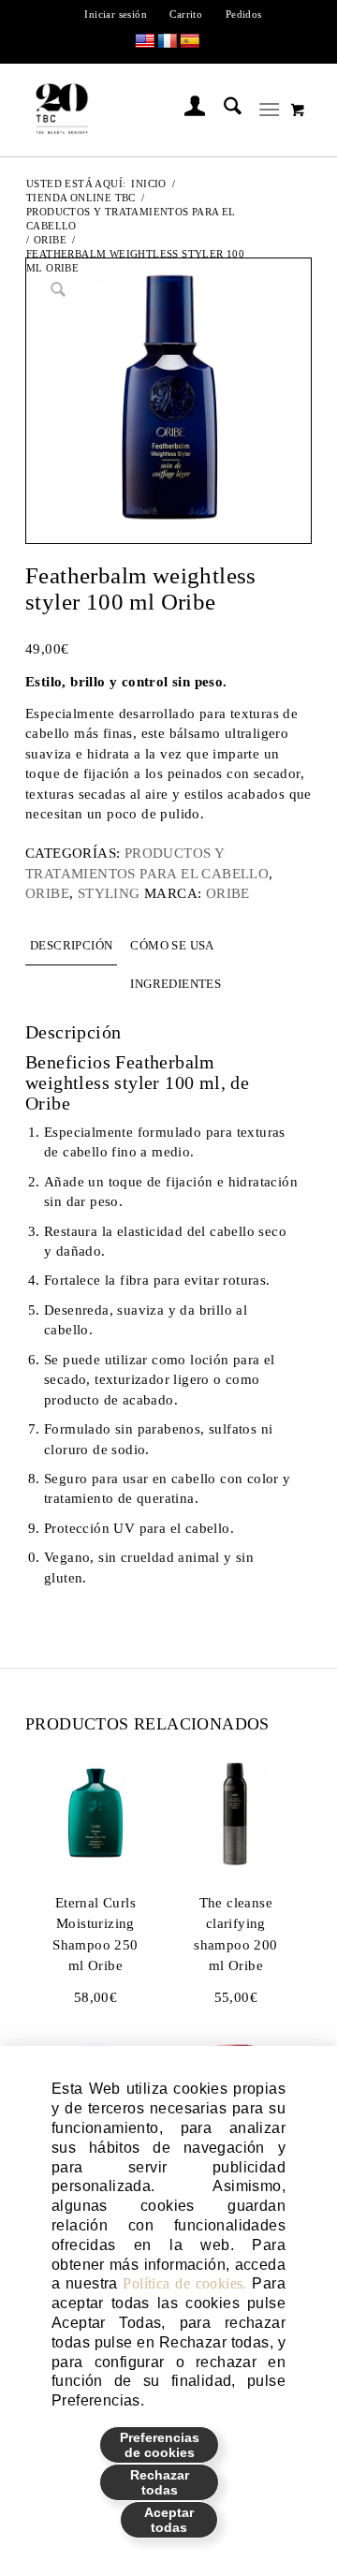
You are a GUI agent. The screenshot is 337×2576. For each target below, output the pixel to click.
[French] (168, 42)
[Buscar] (223, 110)
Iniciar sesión (116, 14)
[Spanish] (190, 42)
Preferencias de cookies (160, 2445)
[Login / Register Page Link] (186, 110)
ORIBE (47, 893)
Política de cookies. (184, 2283)
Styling (109, 893)
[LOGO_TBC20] (142, 110)
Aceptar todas (169, 2520)
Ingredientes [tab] (176, 984)
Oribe (228, 893)
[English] (145, 42)
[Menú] (269, 110)
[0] (298, 110)
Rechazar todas (160, 2482)
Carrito (186, 14)
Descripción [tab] (71, 945)
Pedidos (244, 14)
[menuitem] (116, 14)
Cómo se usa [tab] (172, 945)
